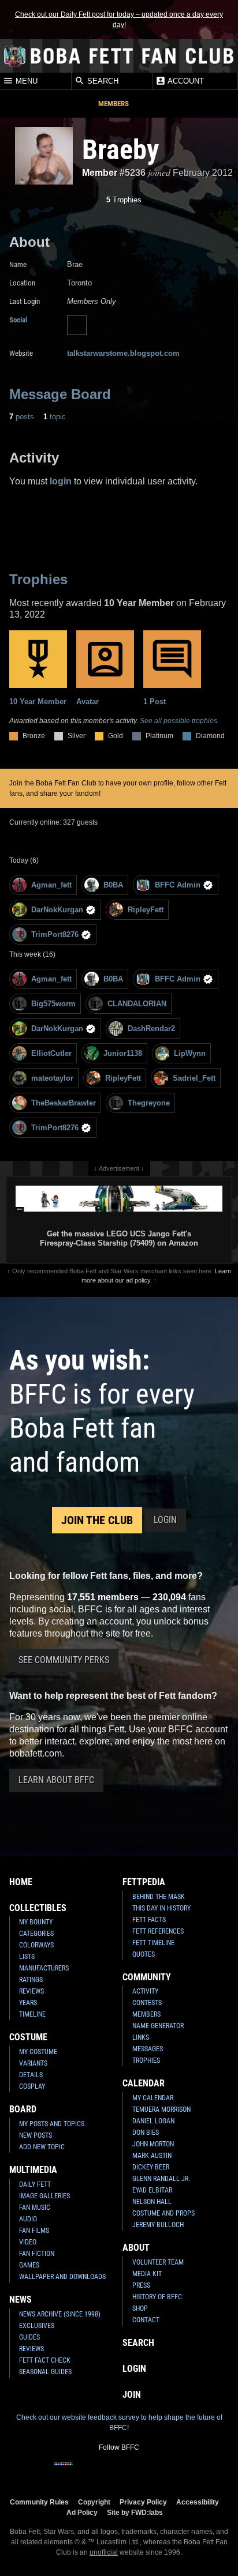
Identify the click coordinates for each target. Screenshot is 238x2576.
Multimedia (33, 2170)
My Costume (38, 2052)
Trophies (124, 200)
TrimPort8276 (55, 934)
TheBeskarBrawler (64, 1103)
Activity (145, 1991)
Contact (146, 2320)
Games (29, 2265)
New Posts (36, 2135)
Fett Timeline (153, 1943)
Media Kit (147, 2274)
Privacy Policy (143, 2502)
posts (22, 417)
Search (102, 82)
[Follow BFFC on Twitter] (101, 2471)
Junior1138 (123, 1053)
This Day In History (161, 1908)
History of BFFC (157, 2297)
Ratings (31, 1980)
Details (31, 2075)
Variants (33, 2063)
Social (18, 320)
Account (185, 82)
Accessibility (198, 2502)
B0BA (113, 885)
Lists (27, 1957)
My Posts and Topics (52, 2124)
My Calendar (153, 2098)
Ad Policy (82, 2512)
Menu (25, 82)
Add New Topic (42, 2147)
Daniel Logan (153, 2121)
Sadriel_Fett (194, 1078)
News (21, 2299)
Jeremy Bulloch (158, 2225)
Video (28, 2242)
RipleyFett (146, 910)
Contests (147, 2003)
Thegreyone (149, 1103)
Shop (140, 2308)
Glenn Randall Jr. (161, 2179)
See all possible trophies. (179, 721)
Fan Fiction (37, 2254)
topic (55, 417)
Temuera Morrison (161, 2109)
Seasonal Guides (45, 2372)
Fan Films (34, 2231)
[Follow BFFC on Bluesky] (174, 2471)
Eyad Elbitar (152, 2190)
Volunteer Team (158, 2262)
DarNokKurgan (57, 910)
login (61, 481)
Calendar (144, 2083)
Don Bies (146, 2133)
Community (147, 1977)
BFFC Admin (178, 885)
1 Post (155, 702)
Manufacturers (44, 1968)
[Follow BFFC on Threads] (156, 2471)
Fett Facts (149, 1920)
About (136, 2248)
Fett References (158, 1931)
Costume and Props (163, 2213)
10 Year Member (38, 702)
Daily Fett (35, 2184)
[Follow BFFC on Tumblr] (119, 2471)
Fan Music (35, 2208)
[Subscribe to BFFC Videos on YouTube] (137, 2471)
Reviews (31, 1991)
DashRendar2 (151, 1028)
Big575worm (53, 1004)
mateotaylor (52, 1078)
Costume (28, 2037)
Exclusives (37, 2326)
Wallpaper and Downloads (62, 2277)
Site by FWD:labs (135, 2512)
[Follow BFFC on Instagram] (82, 2471)
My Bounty (36, 1922)
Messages (148, 2049)
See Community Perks (64, 1660)
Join (132, 2395)
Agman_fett (51, 885)
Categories (36, 1934)
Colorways (36, 1945)
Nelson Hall (152, 2202)
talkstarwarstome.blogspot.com (123, 353)
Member (100, 173)
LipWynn (190, 1053)
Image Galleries (44, 2196)
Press (141, 2285)
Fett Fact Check (45, 2360)
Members (114, 104)
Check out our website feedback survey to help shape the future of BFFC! (119, 2423)
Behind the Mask (159, 1897)
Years (28, 2003)
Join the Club (97, 1520)
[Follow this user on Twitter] (77, 325)
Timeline (32, 2014)
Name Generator (158, 2026)
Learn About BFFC (56, 1780)
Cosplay (32, 2086)
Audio (28, 2219)
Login (165, 1520)
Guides (29, 2337)
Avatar (88, 702)
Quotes (144, 1954)
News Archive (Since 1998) (60, 2314)
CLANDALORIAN (137, 1004)
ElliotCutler (51, 1053)
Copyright (94, 2502)
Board (23, 2109)
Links (141, 2037)
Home (21, 1882)
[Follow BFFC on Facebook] (64, 2471)
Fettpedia (144, 1882)
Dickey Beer (151, 2167)
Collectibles (38, 1908)
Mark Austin (152, 2156)
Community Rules (39, 2502)
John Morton (153, 2144)
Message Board (60, 394)
